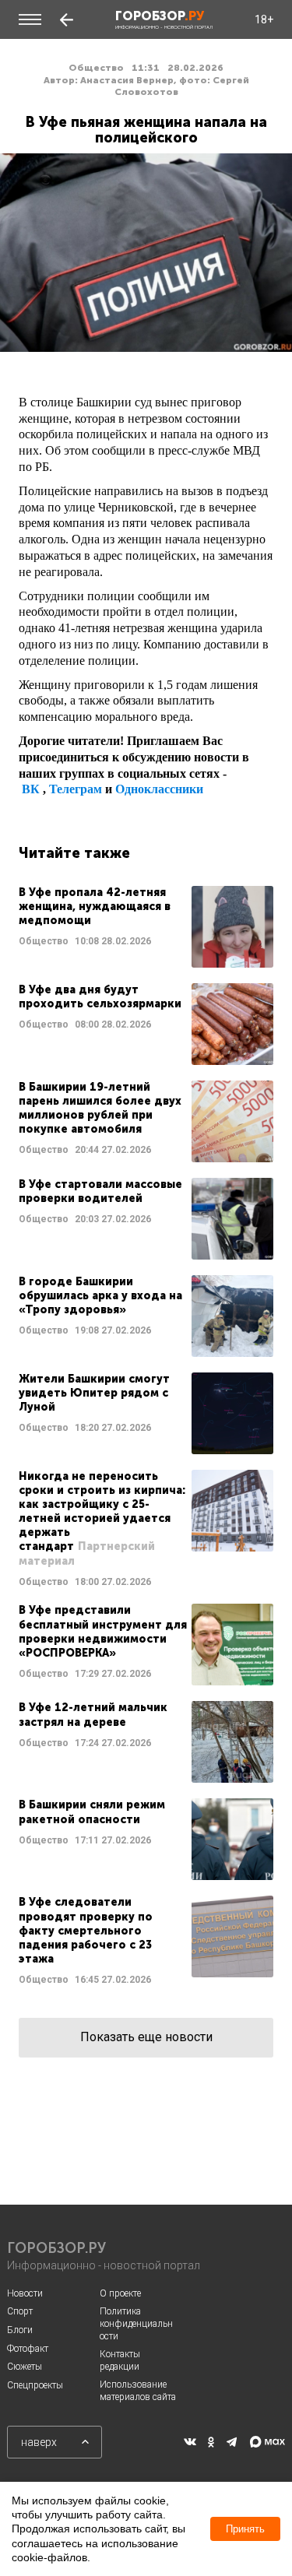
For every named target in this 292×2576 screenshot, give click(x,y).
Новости (25, 2293)
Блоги (20, 2330)
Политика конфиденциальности (136, 2323)
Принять (245, 2529)
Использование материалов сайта (138, 2391)
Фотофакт (28, 2349)
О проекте (120, 2293)
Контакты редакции (120, 2360)
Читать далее (146, 927)
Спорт (20, 2311)
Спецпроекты (35, 2385)
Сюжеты (25, 2367)
